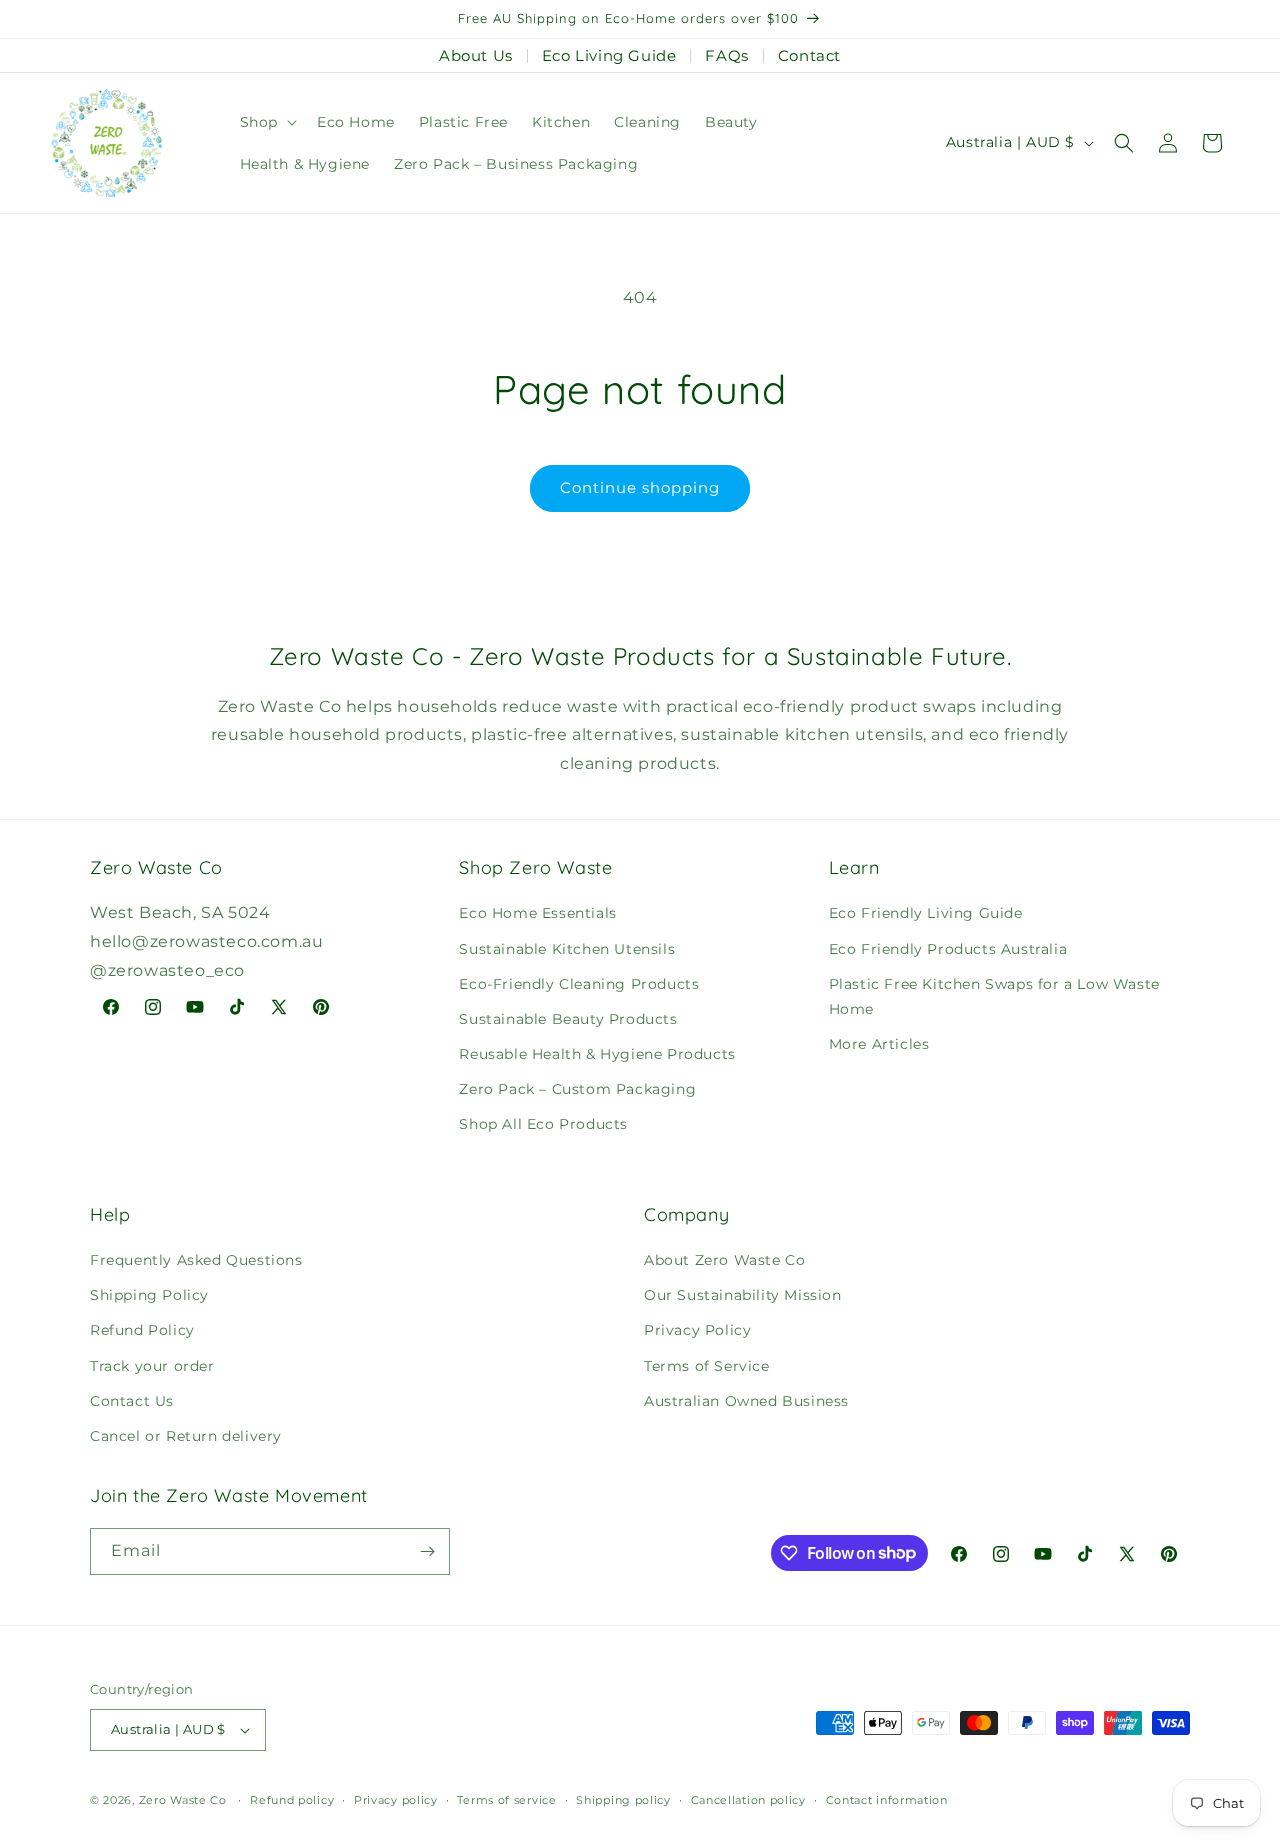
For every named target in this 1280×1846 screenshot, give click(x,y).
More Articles (879, 1044)
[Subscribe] (427, 1551)
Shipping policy (623, 1800)
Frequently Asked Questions (196, 1260)
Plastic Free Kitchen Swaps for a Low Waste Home (994, 996)
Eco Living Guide (609, 55)
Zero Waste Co (183, 1800)
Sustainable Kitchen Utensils (567, 949)
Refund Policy (142, 1330)
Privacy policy (396, 1800)
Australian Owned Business (746, 1401)
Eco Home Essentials (537, 913)
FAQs (726, 55)
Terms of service (506, 1800)
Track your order (152, 1366)
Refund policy (292, 1800)
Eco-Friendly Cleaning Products (579, 984)
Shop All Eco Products (543, 1124)
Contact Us (132, 1401)
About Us (476, 55)
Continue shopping (640, 487)
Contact (809, 55)
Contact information (887, 1800)
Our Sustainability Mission (743, 1295)
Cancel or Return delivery (186, 1436)
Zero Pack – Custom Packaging (577, 1089)
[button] (266, 122)
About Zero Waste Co (724, 1260)
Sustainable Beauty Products (568, 1019)
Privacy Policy (697, 1330)
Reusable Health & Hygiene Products (597, 1054)
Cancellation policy (748, 1800)
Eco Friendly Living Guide (926, 913)
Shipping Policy (149, 1295)
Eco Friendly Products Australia (948, 949)
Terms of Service (707, 1366)
